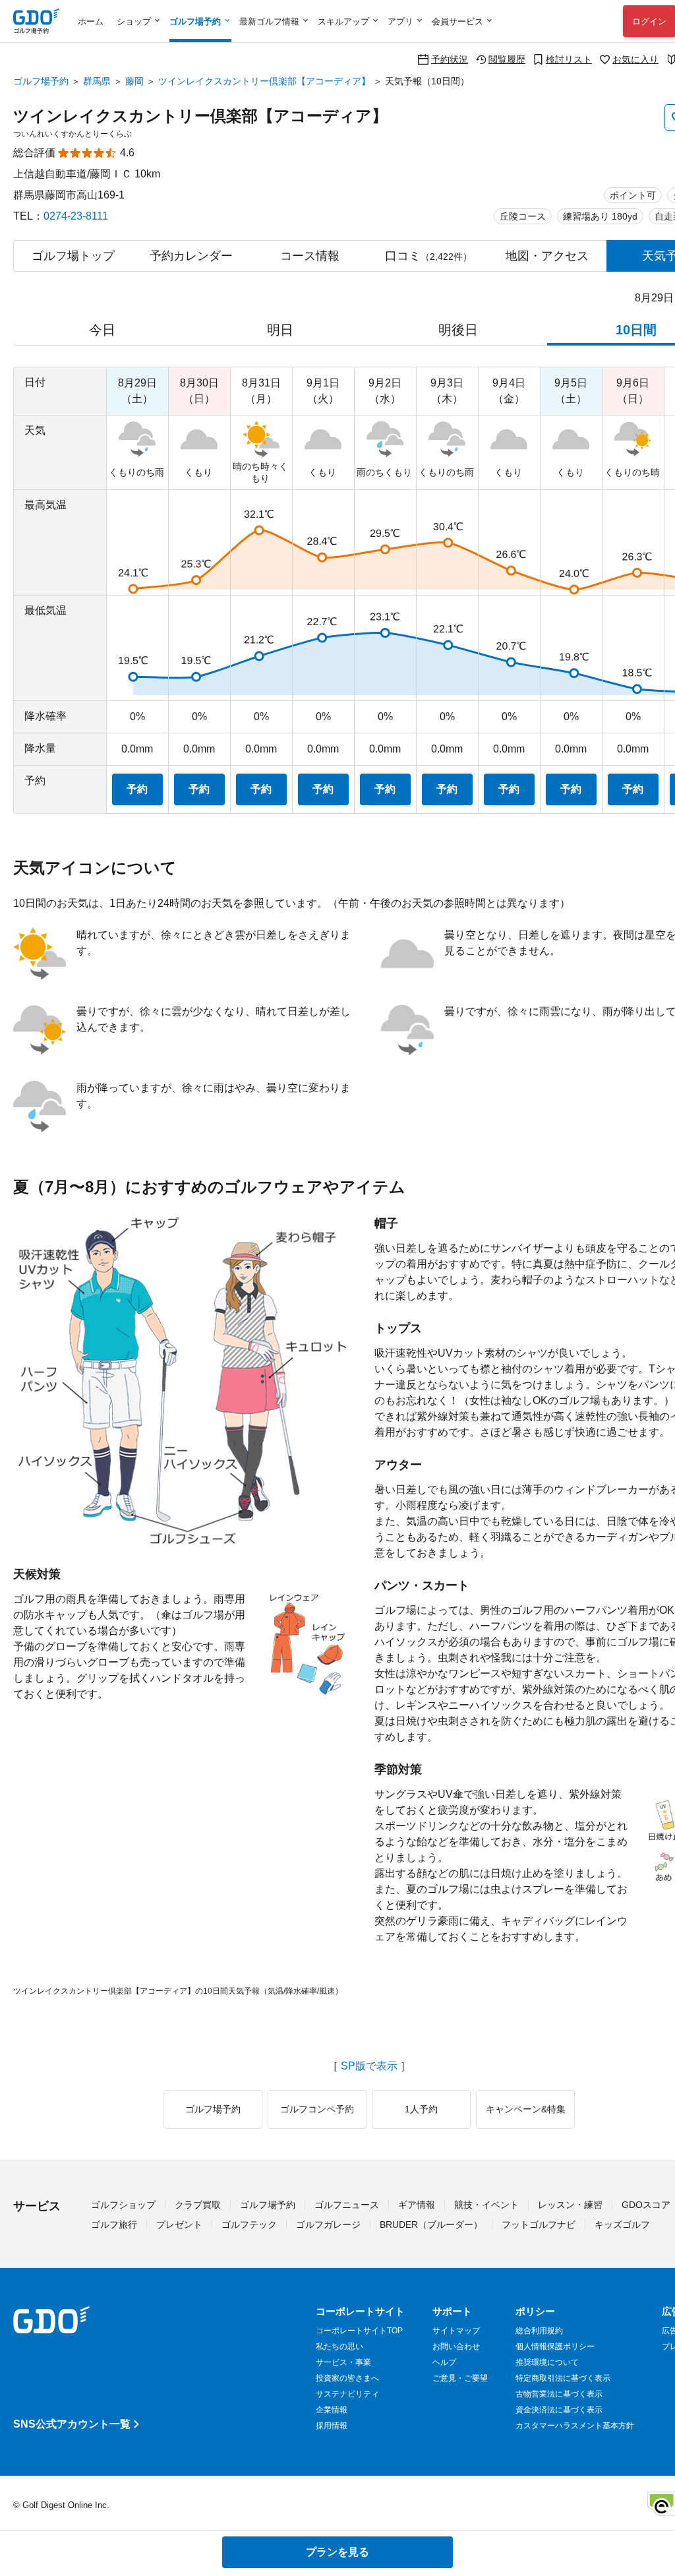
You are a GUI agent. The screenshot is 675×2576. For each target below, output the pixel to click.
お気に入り (635, 59)
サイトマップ (456, 2331)
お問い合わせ (456, 2346)
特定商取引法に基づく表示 (563, 2378)
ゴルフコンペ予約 (317, 2109)
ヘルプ (444, 2362)
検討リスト (569, 59)
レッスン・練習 (570, 2205)
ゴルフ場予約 (41, 81)
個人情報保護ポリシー (555, 2346)
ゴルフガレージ (328, 2224)
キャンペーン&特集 (526, 2109)
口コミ (428, 256)
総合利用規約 (539, 2331)
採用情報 (332, 2426)
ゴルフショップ (123, 2205)
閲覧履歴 (507, 59)
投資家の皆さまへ (347, 2378)
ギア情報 (417, 2205)
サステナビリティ (347, 2394)
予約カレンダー (191, 256)
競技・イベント (486, 2205)
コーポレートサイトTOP (359, 2331)
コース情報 (310, 256)
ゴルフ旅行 (114, 2224)
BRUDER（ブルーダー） (431, 2224)
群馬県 (97, 81)
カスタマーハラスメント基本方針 (575, 2426)
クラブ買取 (198, 2205)
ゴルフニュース (347, 2205)
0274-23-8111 (76, 216)
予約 (137, 789)
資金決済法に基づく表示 (559, 2410)
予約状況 (450, 59)
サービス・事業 (343, 2362)
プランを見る (337, 2552)
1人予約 (421, 2109)
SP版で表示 (369, 2066)
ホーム (91, 21)
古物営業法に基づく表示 (559, 2394)
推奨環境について (547, 2362)
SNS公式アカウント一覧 (72, 2424)
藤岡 (134, 81)
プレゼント (179, 2224)
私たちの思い (339, 2346)
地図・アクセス (547, 256)
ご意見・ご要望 (460, 2378)
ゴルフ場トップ (73, 256)
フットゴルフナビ (539, 2224)
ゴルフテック (249, 2224)
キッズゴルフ (622, 2224)
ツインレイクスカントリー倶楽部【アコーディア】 (264, 81)
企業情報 (332, 2410)
